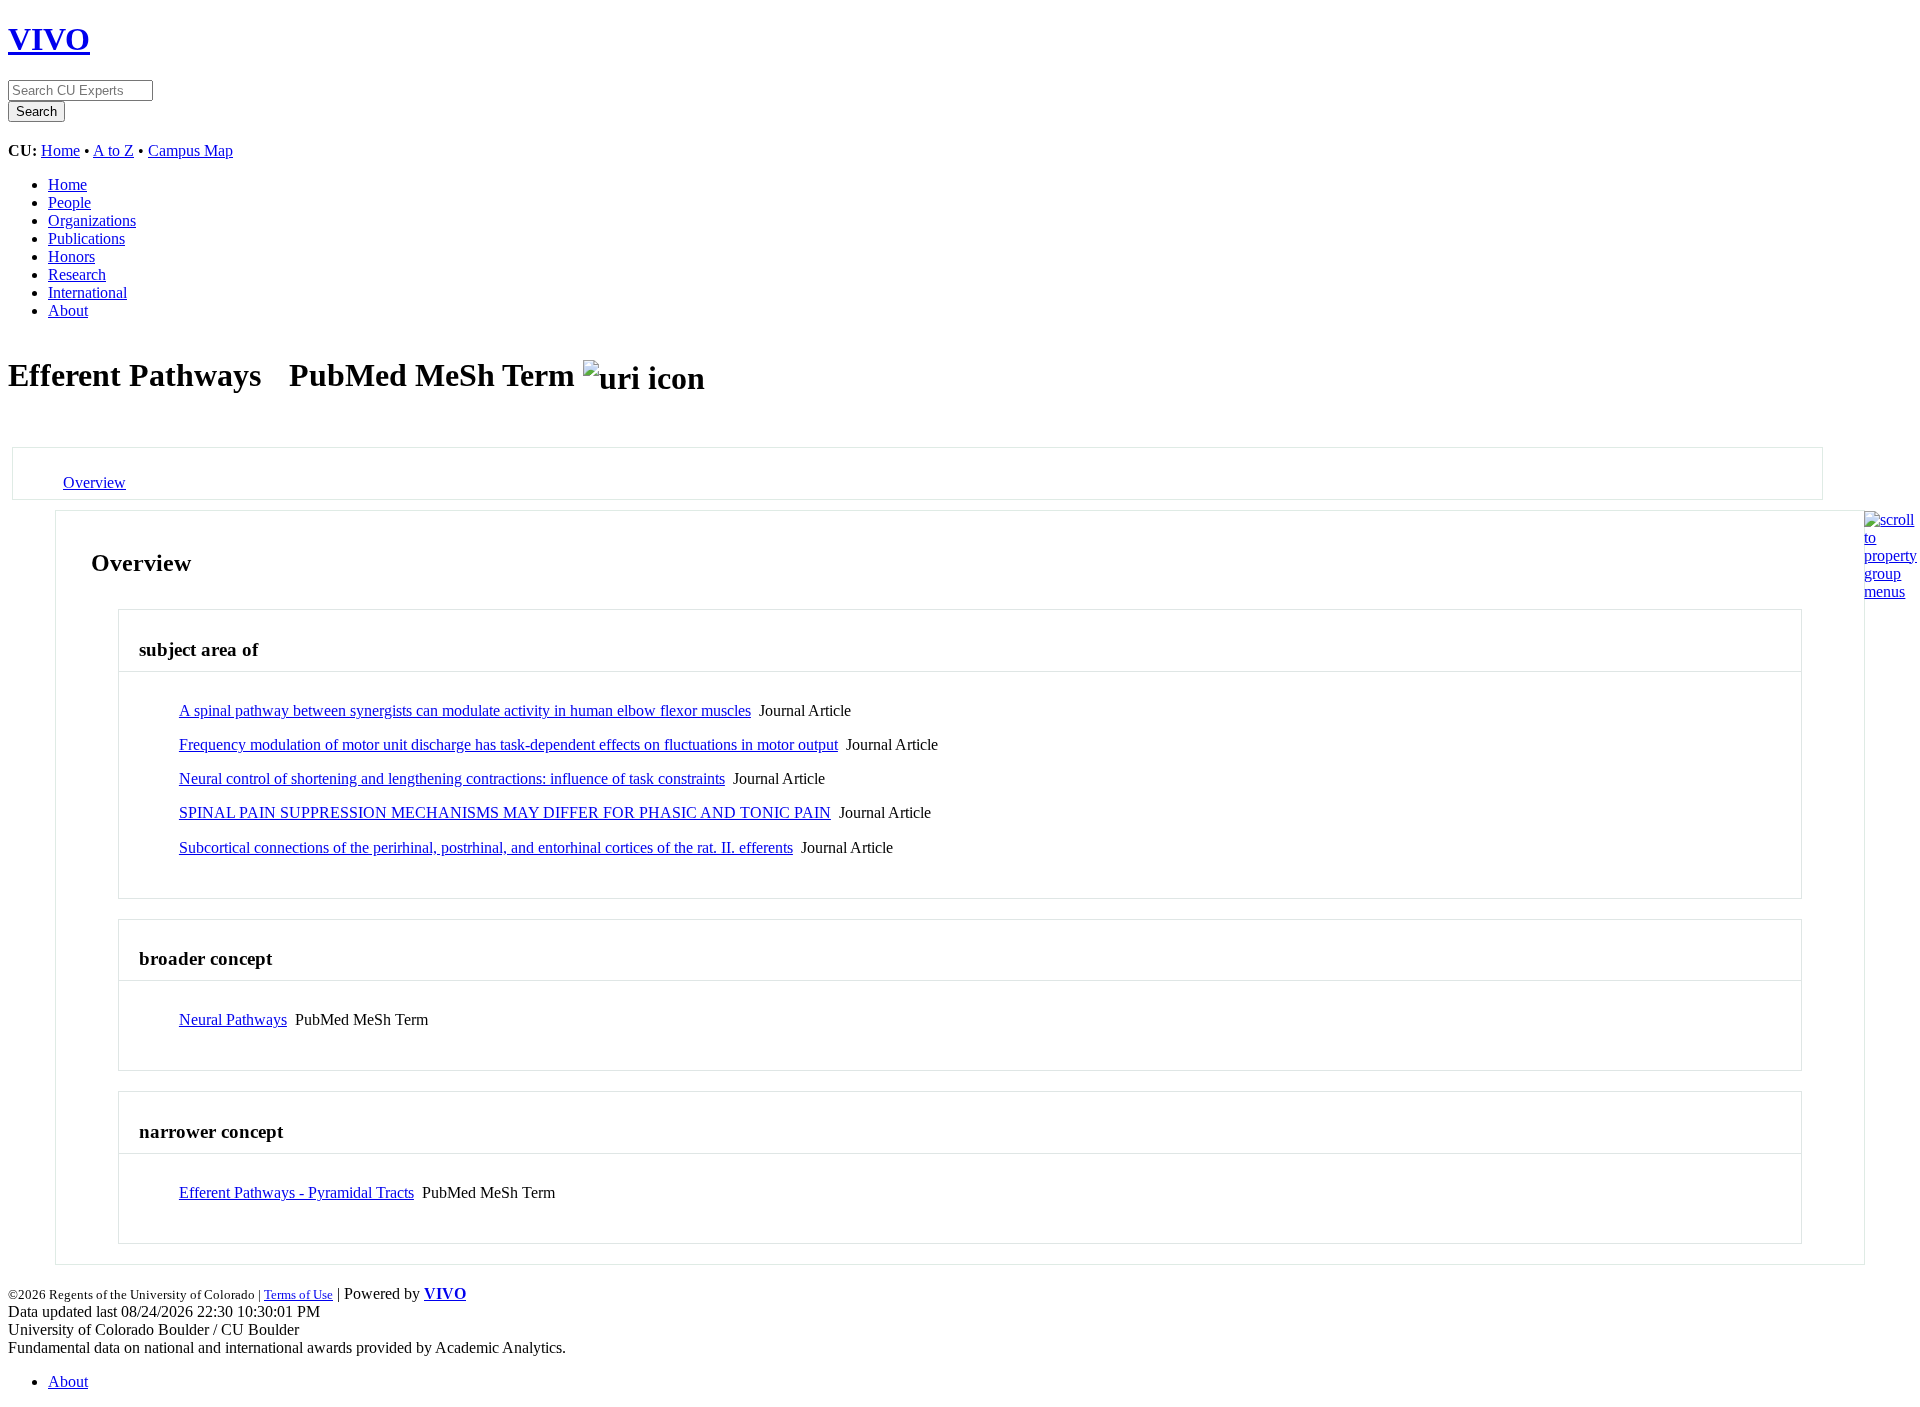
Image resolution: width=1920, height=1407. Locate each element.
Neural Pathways (233, 1019)
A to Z (113, 150)
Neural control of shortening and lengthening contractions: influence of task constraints (452, 778)
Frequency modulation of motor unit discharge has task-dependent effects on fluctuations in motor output (508, 744)
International (87, 292)
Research (77, 274)
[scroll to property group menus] (1890, 591)
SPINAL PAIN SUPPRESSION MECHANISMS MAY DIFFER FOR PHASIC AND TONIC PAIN (505, 812)
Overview (94, 482)
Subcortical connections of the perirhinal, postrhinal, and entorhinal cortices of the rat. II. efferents (486, 847)
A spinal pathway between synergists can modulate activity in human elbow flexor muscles (465, 710)
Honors (71, 256)
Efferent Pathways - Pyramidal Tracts (296, 1192)
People (69, 202)
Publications (86, 238)
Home (60, 150)
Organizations (92, 220)
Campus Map (190, 150)
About (68, 310)
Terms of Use (298, 1294)
